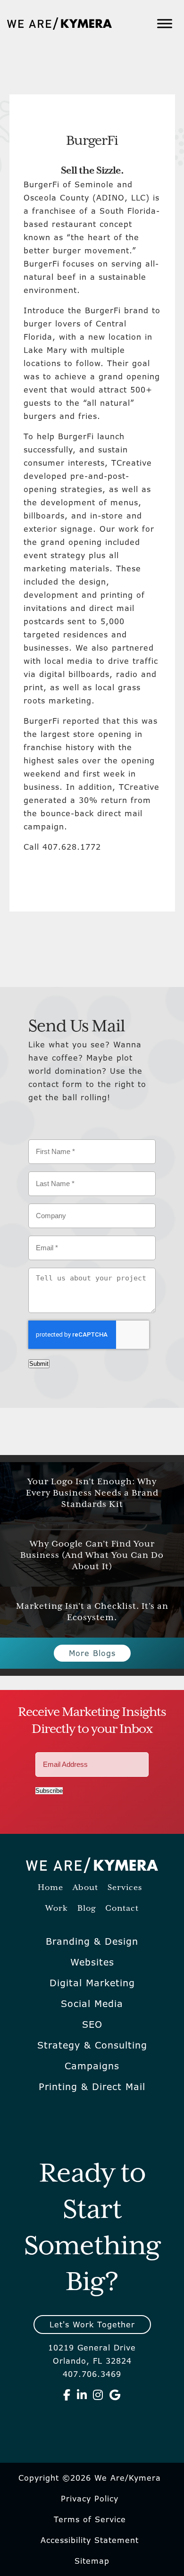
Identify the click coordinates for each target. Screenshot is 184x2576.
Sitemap (92, 2561)
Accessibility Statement (90, 2540)
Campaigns (92, 2066)
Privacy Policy (90, 2499)
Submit (39, 1364)
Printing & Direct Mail (92, 2087)
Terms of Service (90, 2519)
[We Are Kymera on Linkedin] (82, 2395)
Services (125, 1888)
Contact (122, 1909)
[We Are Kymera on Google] (115, 2395)
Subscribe (49, 1791)
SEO (92, 2024)
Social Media (92, 2004)
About (85, 1888)
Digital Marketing (92, 1983)
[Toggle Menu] (165, 23)
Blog (87, 1909)
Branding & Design (92, 1941)
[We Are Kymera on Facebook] (67, 2395)
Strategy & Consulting (92, 2045)
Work (57, 1909)
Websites (92, 1962)
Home (50, 1888)
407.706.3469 (92, 2374)
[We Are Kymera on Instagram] (98, 2395)
